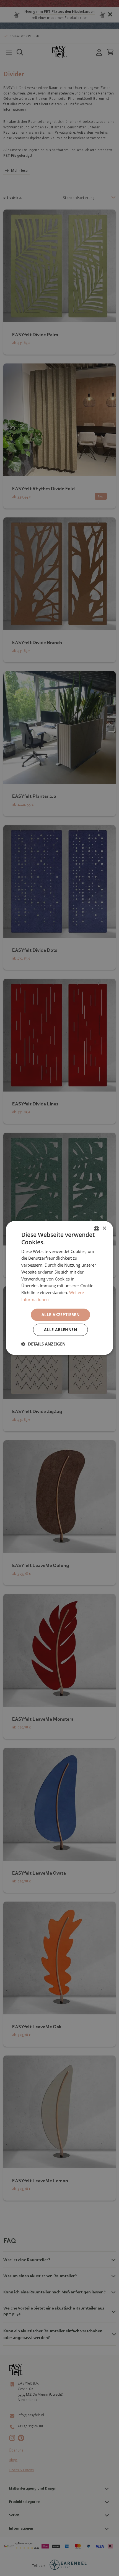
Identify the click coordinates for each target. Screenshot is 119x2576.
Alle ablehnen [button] (60, 1330)
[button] (43, 1344)
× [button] (104, 1228)
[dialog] (59, 1288)
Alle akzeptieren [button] (60, 1315)
